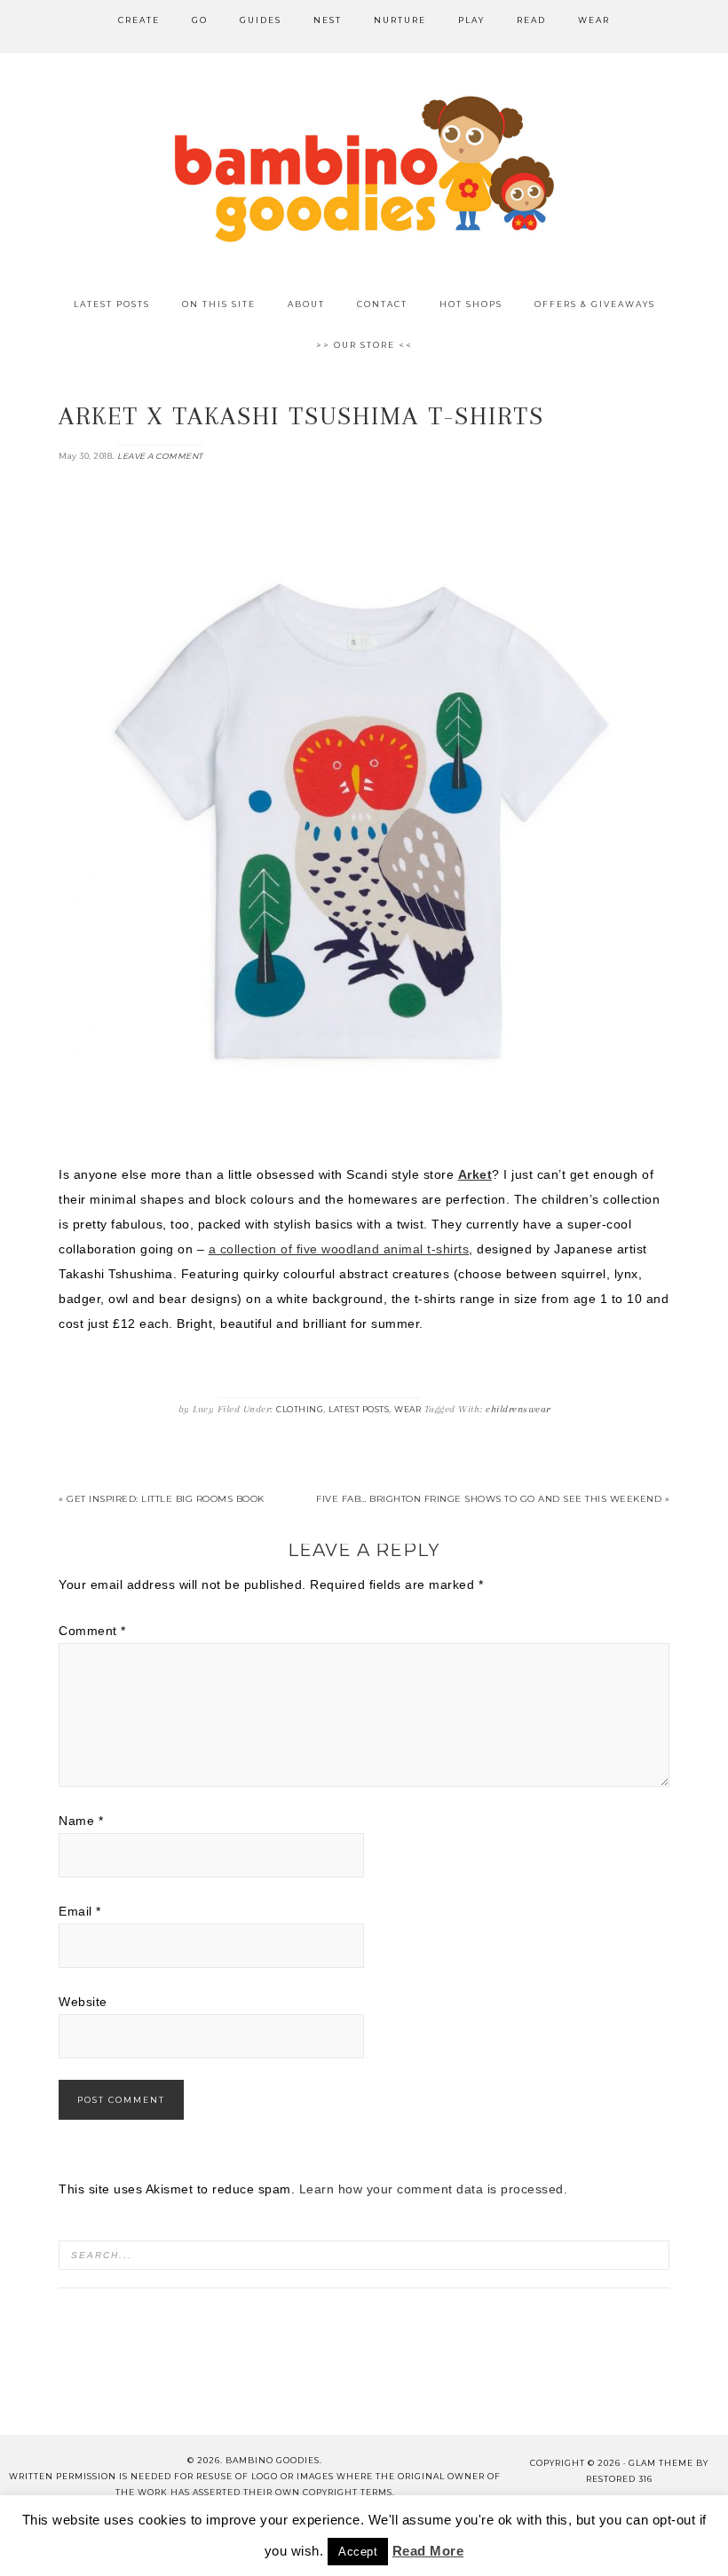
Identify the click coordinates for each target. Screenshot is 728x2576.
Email (80, 1911)
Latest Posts (359, 1409)
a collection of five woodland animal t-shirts (339, 1249)
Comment (92, 1631)
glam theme (661, 2463)
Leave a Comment (160, 456)
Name (81, 1821)
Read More (428, 2551)
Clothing (300, 1409)
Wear (408, 1409)
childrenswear (518, 1409)
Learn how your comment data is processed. (434, 2189)
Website (83, 2002)
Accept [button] (358, 2552)
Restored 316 (619, 2479)
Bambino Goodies (364, 169)
